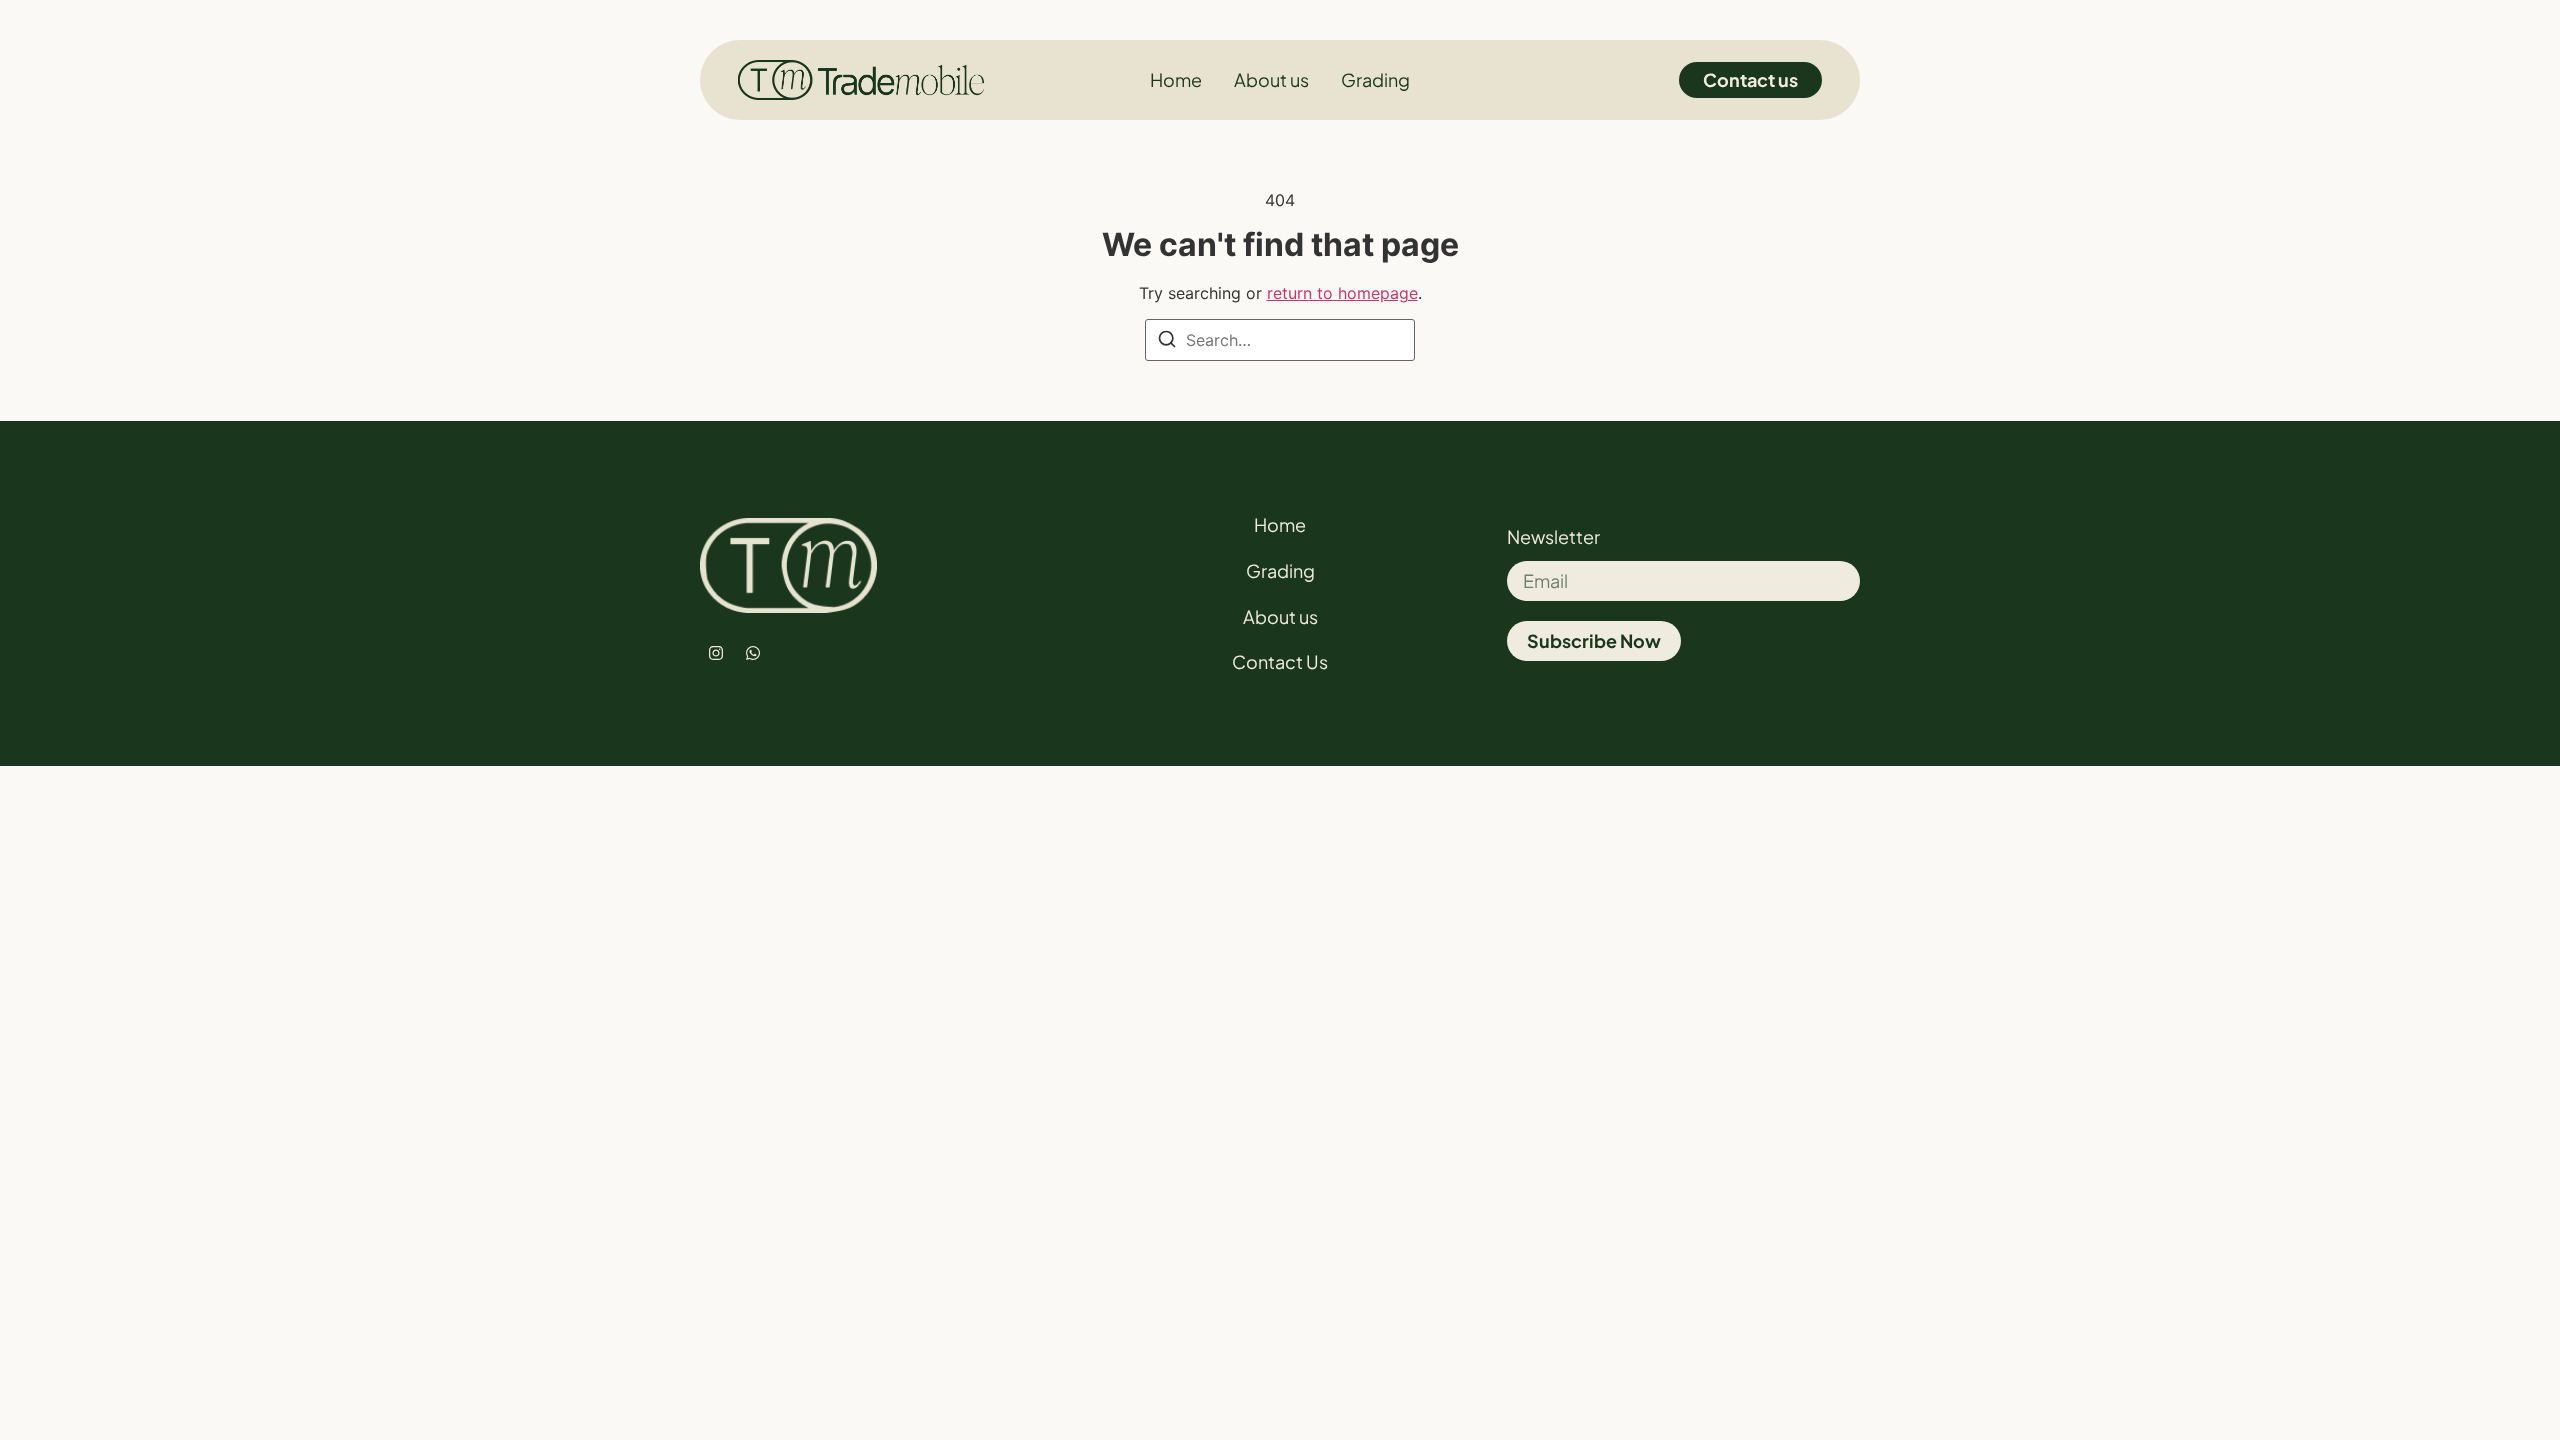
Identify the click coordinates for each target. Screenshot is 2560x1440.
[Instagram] (716, 653)
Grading (1280, 570)
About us (1280, 616)
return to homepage (1342, 293)
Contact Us (1280, 661)
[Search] (1167, 342)
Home (1280, 524)
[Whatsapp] (753, 653)
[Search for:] (1280, 340)
